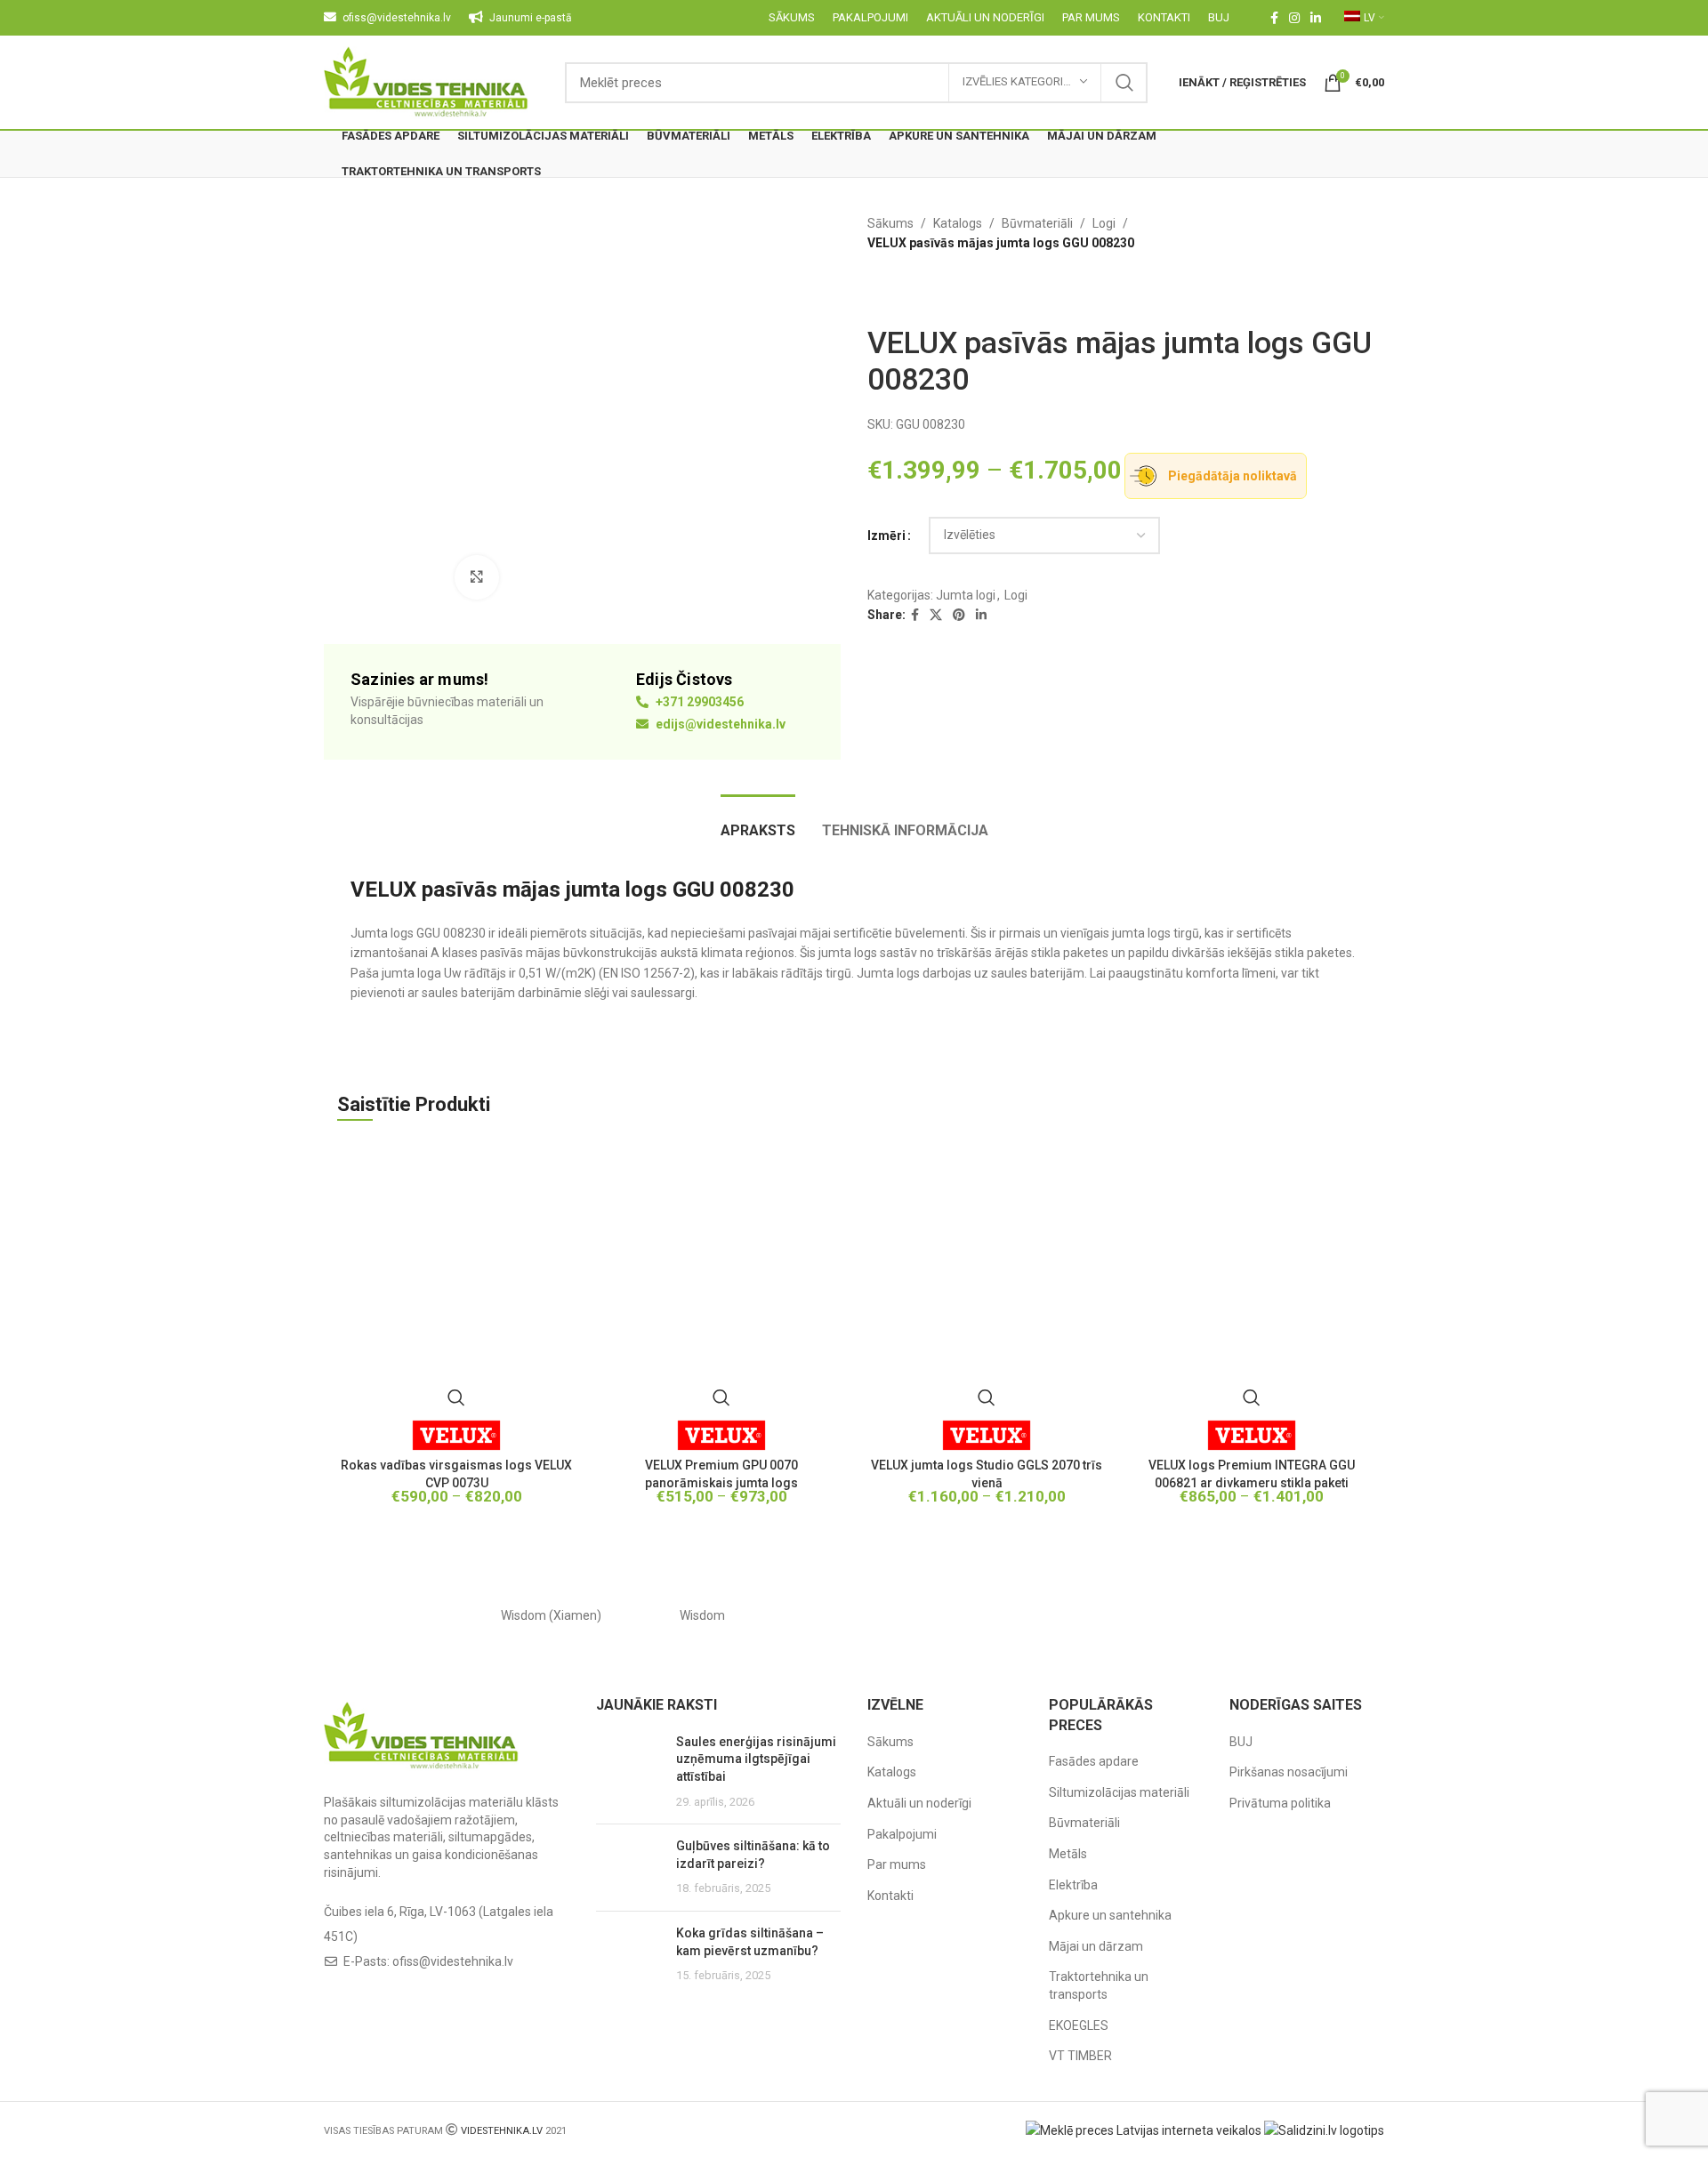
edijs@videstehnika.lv (719, 724)
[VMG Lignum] (1309, 1615)
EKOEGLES (1079, 2025)
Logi (1104, 223)
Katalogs (958, 223)
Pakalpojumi (902, 1834)
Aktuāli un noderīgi (919, 1803)
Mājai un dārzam (1096, 1946)
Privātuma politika (1280, 1803)
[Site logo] (427, 81)
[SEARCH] (1124, 83)
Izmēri (886, 535)
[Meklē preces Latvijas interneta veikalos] (1144, 2130)
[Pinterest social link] (959, 615)
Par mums (897, 1864)
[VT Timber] (1156, 1615)
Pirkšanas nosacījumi (1289, 1772)
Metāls (1068, 1854)
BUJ (1241, 1742)
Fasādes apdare (1094, 1761)
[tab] (758, 821)
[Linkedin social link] (1316, 18)
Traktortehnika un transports (1099, 1985)
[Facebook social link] (1274, 18)
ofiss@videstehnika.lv (453, 1961)
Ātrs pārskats (456, 1397)
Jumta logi (966, 595)
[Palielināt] (477, 577)
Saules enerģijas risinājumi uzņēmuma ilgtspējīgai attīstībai (756, 1759)
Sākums (890, 223)
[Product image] (721, 1278)
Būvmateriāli (1037, 223)
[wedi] (1005, 1615)
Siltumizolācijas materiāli (1119, 1792)
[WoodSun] (399, 1615)
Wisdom (702, 1615)
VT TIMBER (1080, 2056)
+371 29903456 (698, 702)
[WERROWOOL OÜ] (854, 1615)
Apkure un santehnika (1110, 1915)
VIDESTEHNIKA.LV (502, 2131)
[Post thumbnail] (629, 1772)
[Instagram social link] (1294, 18)
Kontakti (890, 1896)
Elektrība (1073, 1885)
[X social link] (936, 615)
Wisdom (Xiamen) (551, 1615)
